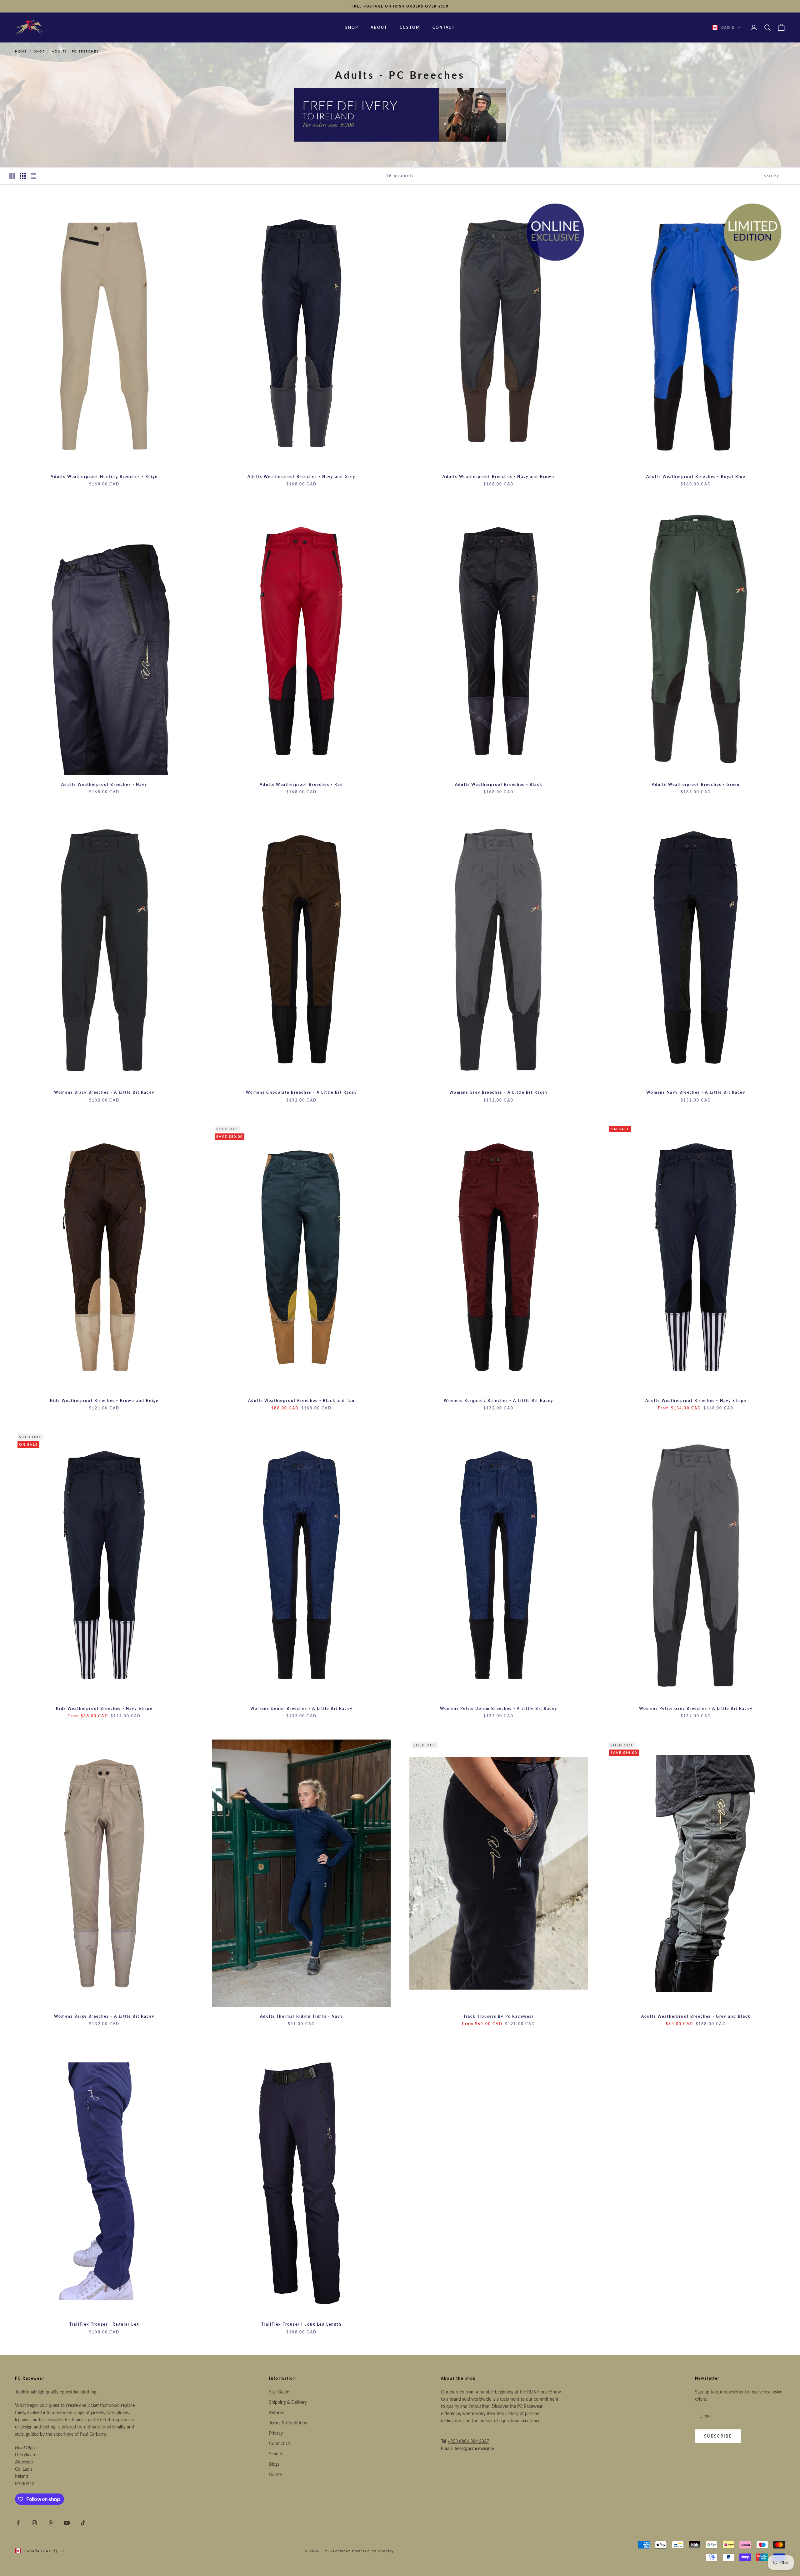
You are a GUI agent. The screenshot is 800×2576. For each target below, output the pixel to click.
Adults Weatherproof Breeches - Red (301, 784)
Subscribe (718, 2436)
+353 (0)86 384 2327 (468, 2441)
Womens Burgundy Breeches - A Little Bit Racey (498, 1401)
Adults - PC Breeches (75, 51)
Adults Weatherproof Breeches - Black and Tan (301, 1401)
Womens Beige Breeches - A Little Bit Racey (104, 2016)
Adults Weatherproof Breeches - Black (499, 784)
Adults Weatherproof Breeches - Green (696, 784)
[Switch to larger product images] (12, 176)
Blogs (274, 2464)
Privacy (276, 2433)
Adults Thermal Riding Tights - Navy (301, 2016)
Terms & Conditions (288, 2423)
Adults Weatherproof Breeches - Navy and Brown (498, 477)
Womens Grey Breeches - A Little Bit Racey (499, 1092)
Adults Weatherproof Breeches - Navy (104, 784)
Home (21, 51)
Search (276, 2454)
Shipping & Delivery (288, 2402)
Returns (277, 2412)
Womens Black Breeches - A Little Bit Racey (104, 1092)
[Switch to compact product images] (33, 176)
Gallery (276, 2474)
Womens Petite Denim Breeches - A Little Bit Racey (499, 1708)
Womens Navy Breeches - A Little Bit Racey (696, 1092)
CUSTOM (410, 27)
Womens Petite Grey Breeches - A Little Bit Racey (696, 1708)
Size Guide (279, 2392)
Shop (39, 51)
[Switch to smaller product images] (23, 176)
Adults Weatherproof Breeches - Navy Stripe (696, 1401)
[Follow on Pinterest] (51, 2523)
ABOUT (379, 27)
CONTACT (444, 27)
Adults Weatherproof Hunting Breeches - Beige (104, 477)
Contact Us (280, 2443)
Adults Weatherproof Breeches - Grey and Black (696, 2016)
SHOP (352, 27)
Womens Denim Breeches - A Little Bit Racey (301, 1708)
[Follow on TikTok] (83, 2523)
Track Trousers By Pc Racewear (499, 2016)
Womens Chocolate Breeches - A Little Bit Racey (301, 1092)
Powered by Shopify (373, 2551)
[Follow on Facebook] (18, 2523)
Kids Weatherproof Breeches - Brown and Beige (104, 1401)
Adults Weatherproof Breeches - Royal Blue (696, 477)
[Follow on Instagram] (34, 2523)
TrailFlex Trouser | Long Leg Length (301, 2324)
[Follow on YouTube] (67, 2523)
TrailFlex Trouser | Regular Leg (104, 2324)
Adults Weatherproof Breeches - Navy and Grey (301, 477)
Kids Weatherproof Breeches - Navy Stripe (104, 1708)
